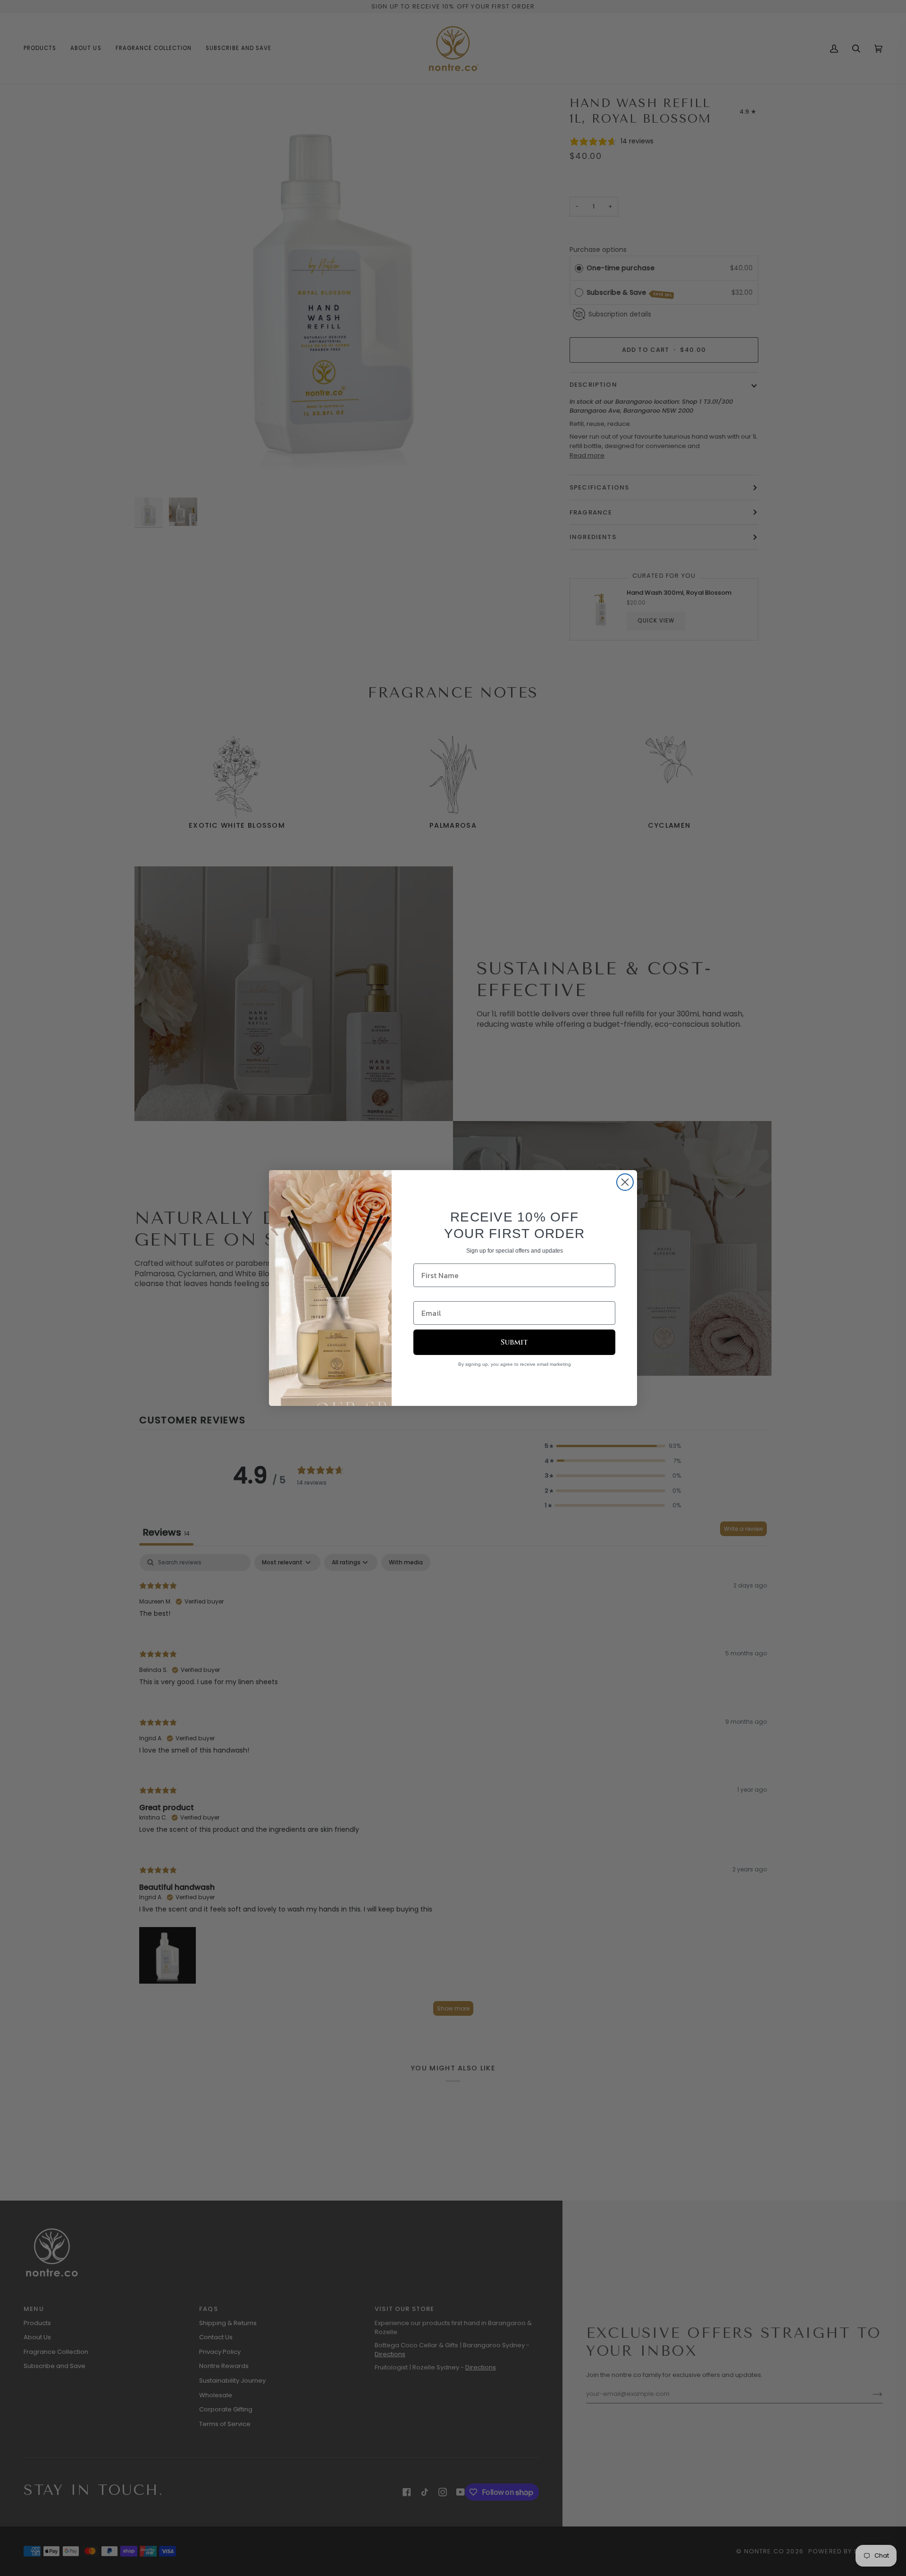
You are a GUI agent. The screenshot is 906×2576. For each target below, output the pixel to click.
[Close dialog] (625, 1182)
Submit (514, 1342)
